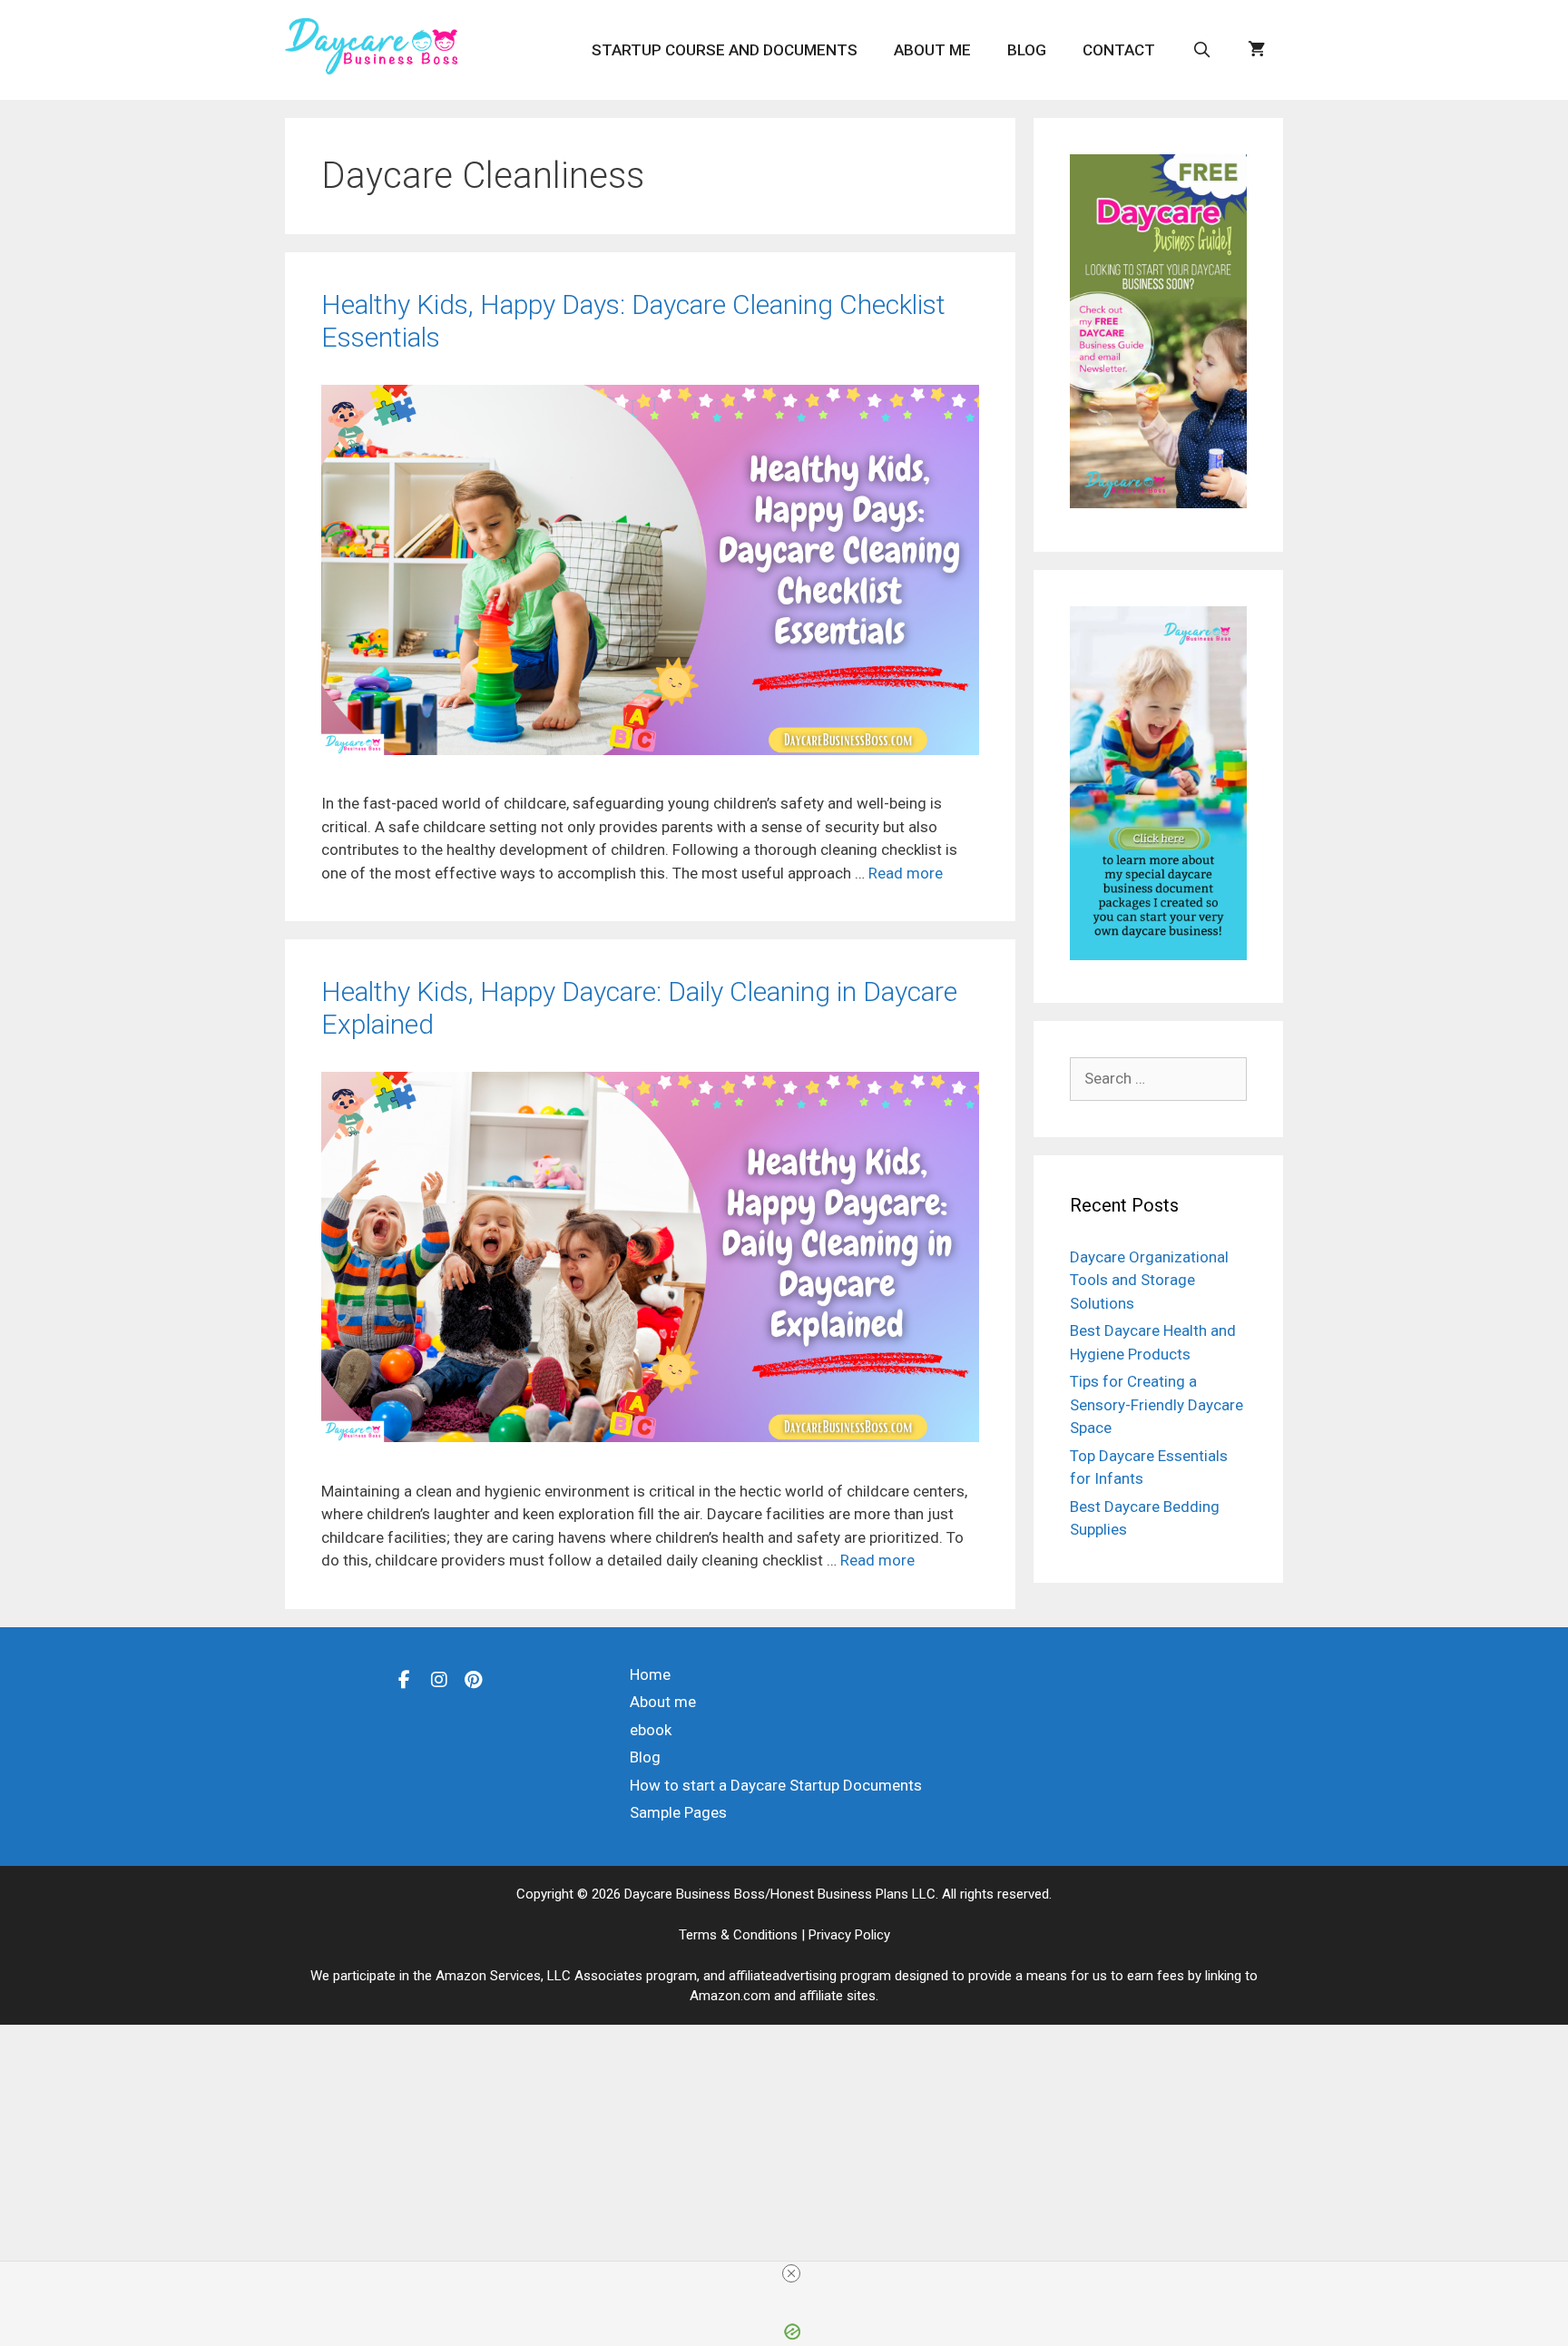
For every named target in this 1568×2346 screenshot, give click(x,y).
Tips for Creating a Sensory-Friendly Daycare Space (1156, 1404)
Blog (1027, 50)
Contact (1119, 50)
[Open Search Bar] (1201, 50)
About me (932, 50)
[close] (791, 2273)
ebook (651, 1730)
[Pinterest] (474, 1679)
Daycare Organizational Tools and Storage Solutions (1149, 1280)
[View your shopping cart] (1256, 50)
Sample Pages (678, 1812)
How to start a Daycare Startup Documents (776, 1785)
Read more (906, 873)
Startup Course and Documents (725, 50)
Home (650, 1674)
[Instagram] (439, 1679)
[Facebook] (405, 1679)
